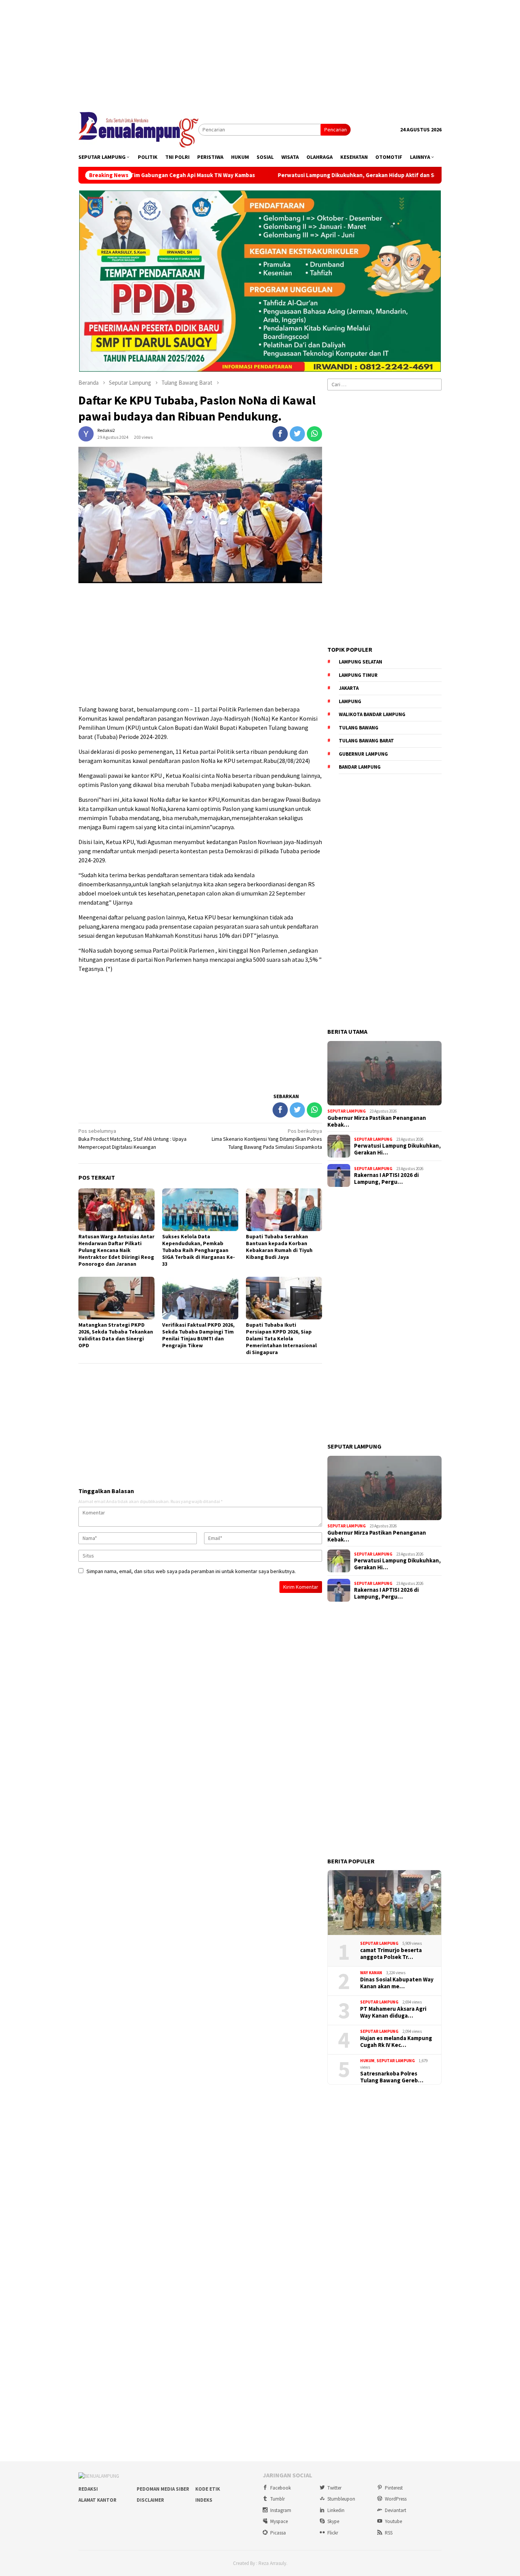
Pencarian (336, 130)
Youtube (393, 2521)
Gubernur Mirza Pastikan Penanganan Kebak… (377, 1121)
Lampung (350, 701)
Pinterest (394, 2488)
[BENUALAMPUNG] (138, 129)
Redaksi (88, 2489)
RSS (389, 2533)
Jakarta (349, 688)
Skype (333, 2521)
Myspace (279, 2521)
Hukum (367, 2061)
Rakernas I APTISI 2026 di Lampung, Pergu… (386, 1178)
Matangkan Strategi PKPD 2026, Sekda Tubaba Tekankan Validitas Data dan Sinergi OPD (116, 1335)
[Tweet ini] (297, 434)
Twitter (334, 2488)
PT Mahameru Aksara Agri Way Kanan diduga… (393, 2012)
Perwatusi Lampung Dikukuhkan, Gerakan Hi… (397, 1149)
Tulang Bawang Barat (366, 741)
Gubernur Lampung (363, 754)
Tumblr (278, 2499)
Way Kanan (371, 1973)
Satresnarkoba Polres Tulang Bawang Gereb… (392, 2077)
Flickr (333, 2533)
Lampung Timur (358, 675)
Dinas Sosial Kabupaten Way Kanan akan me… (397, 1983)
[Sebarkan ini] (280, 434)
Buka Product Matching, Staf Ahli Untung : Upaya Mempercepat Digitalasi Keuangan (132, 1139)
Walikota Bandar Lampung (372, 714)
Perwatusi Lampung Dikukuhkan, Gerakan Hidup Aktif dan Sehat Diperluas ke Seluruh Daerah (321, 175)
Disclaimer (150, 2500)
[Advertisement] (260, 53)
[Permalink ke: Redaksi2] (86, 433)
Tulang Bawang (359, 728)
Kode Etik (208, 2489)
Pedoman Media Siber (163, 2489)
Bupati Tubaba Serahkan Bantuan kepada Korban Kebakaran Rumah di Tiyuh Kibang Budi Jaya (279, 1247)
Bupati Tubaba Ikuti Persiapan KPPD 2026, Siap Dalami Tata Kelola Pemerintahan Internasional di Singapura (281, 1338)
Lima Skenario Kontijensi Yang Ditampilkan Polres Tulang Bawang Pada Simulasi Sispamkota (267, 1139)
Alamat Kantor (97, 2500)
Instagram (281, 2510)
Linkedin (336, 2510)
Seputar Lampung (347, 1111)
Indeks (204, 2500)
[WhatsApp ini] (314, 434)
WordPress (396, 2499)
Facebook (281, 2488)
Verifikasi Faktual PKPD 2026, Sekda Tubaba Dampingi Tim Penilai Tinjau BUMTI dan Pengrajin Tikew (198, 1335)
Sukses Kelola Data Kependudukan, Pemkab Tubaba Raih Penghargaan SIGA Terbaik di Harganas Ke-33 (199, 1250)
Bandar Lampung (360, 767)
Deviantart (396, 2510)
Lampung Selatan (360, 662)
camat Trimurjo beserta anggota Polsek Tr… (391, 1954)
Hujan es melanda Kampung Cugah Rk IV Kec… (396, 2042)
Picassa (278, 2533)
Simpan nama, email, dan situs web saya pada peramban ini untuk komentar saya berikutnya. (191, 1571)
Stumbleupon (341, 2499)
